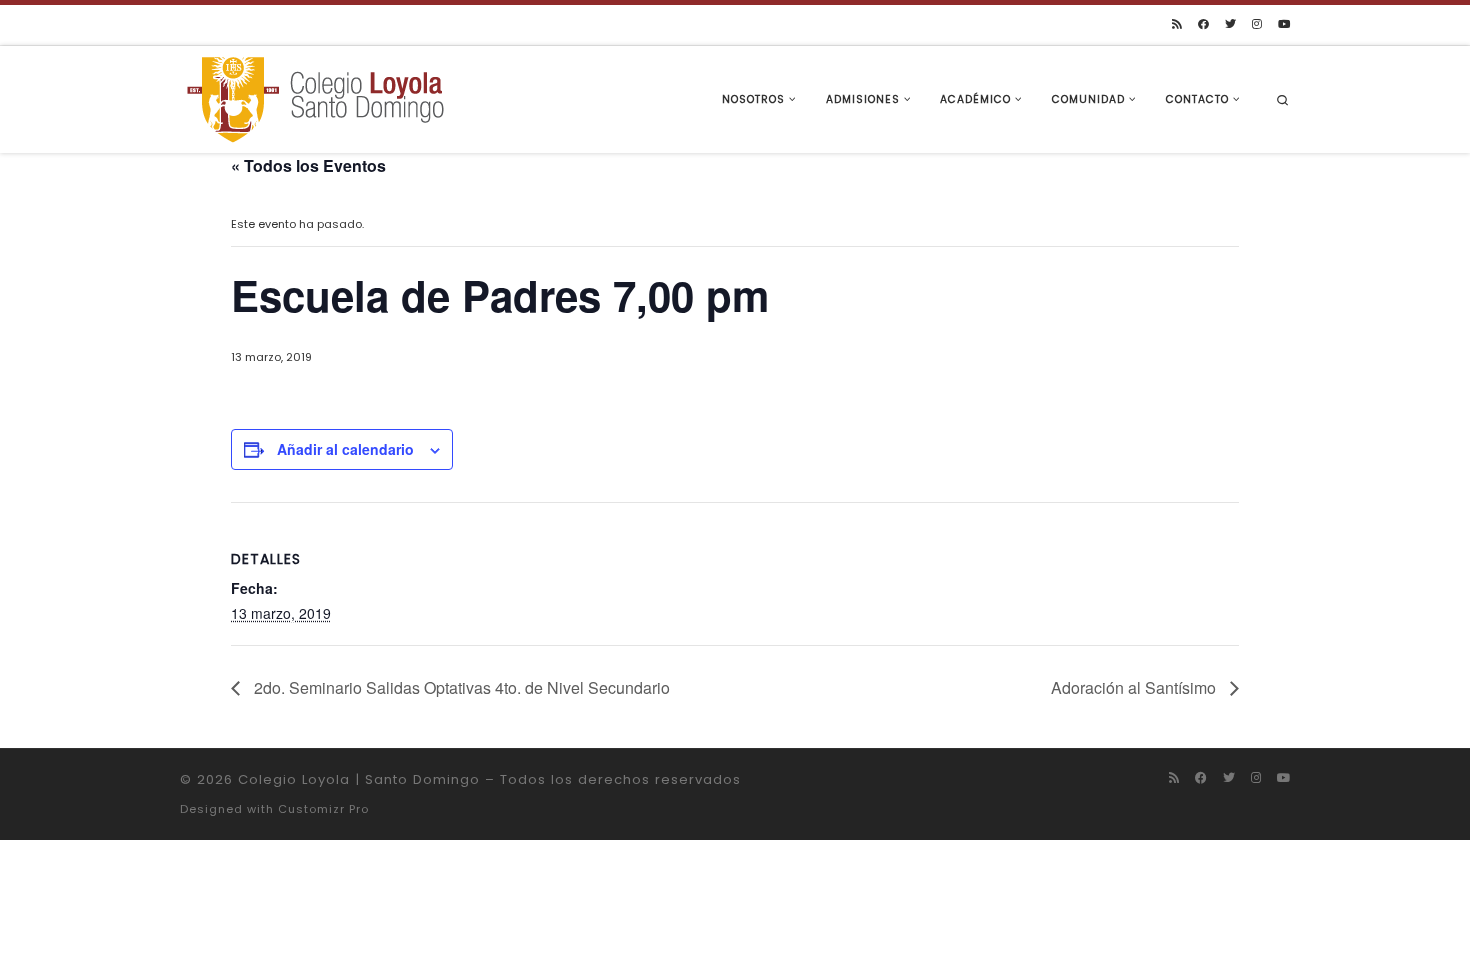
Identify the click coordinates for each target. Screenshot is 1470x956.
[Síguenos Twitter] (1230, 24)
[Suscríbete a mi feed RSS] (1177, 24)
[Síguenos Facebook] (1203, 24)
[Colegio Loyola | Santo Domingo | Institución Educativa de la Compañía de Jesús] (315, 97)
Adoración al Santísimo (1135, 687)
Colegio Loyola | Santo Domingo (359, 779)
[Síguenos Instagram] (1257, 24)
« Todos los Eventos (308, 165)
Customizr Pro (323, 809)
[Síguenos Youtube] (1284, 24)
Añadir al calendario (345, 449)
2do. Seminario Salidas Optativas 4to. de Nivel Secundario (460, 687)
